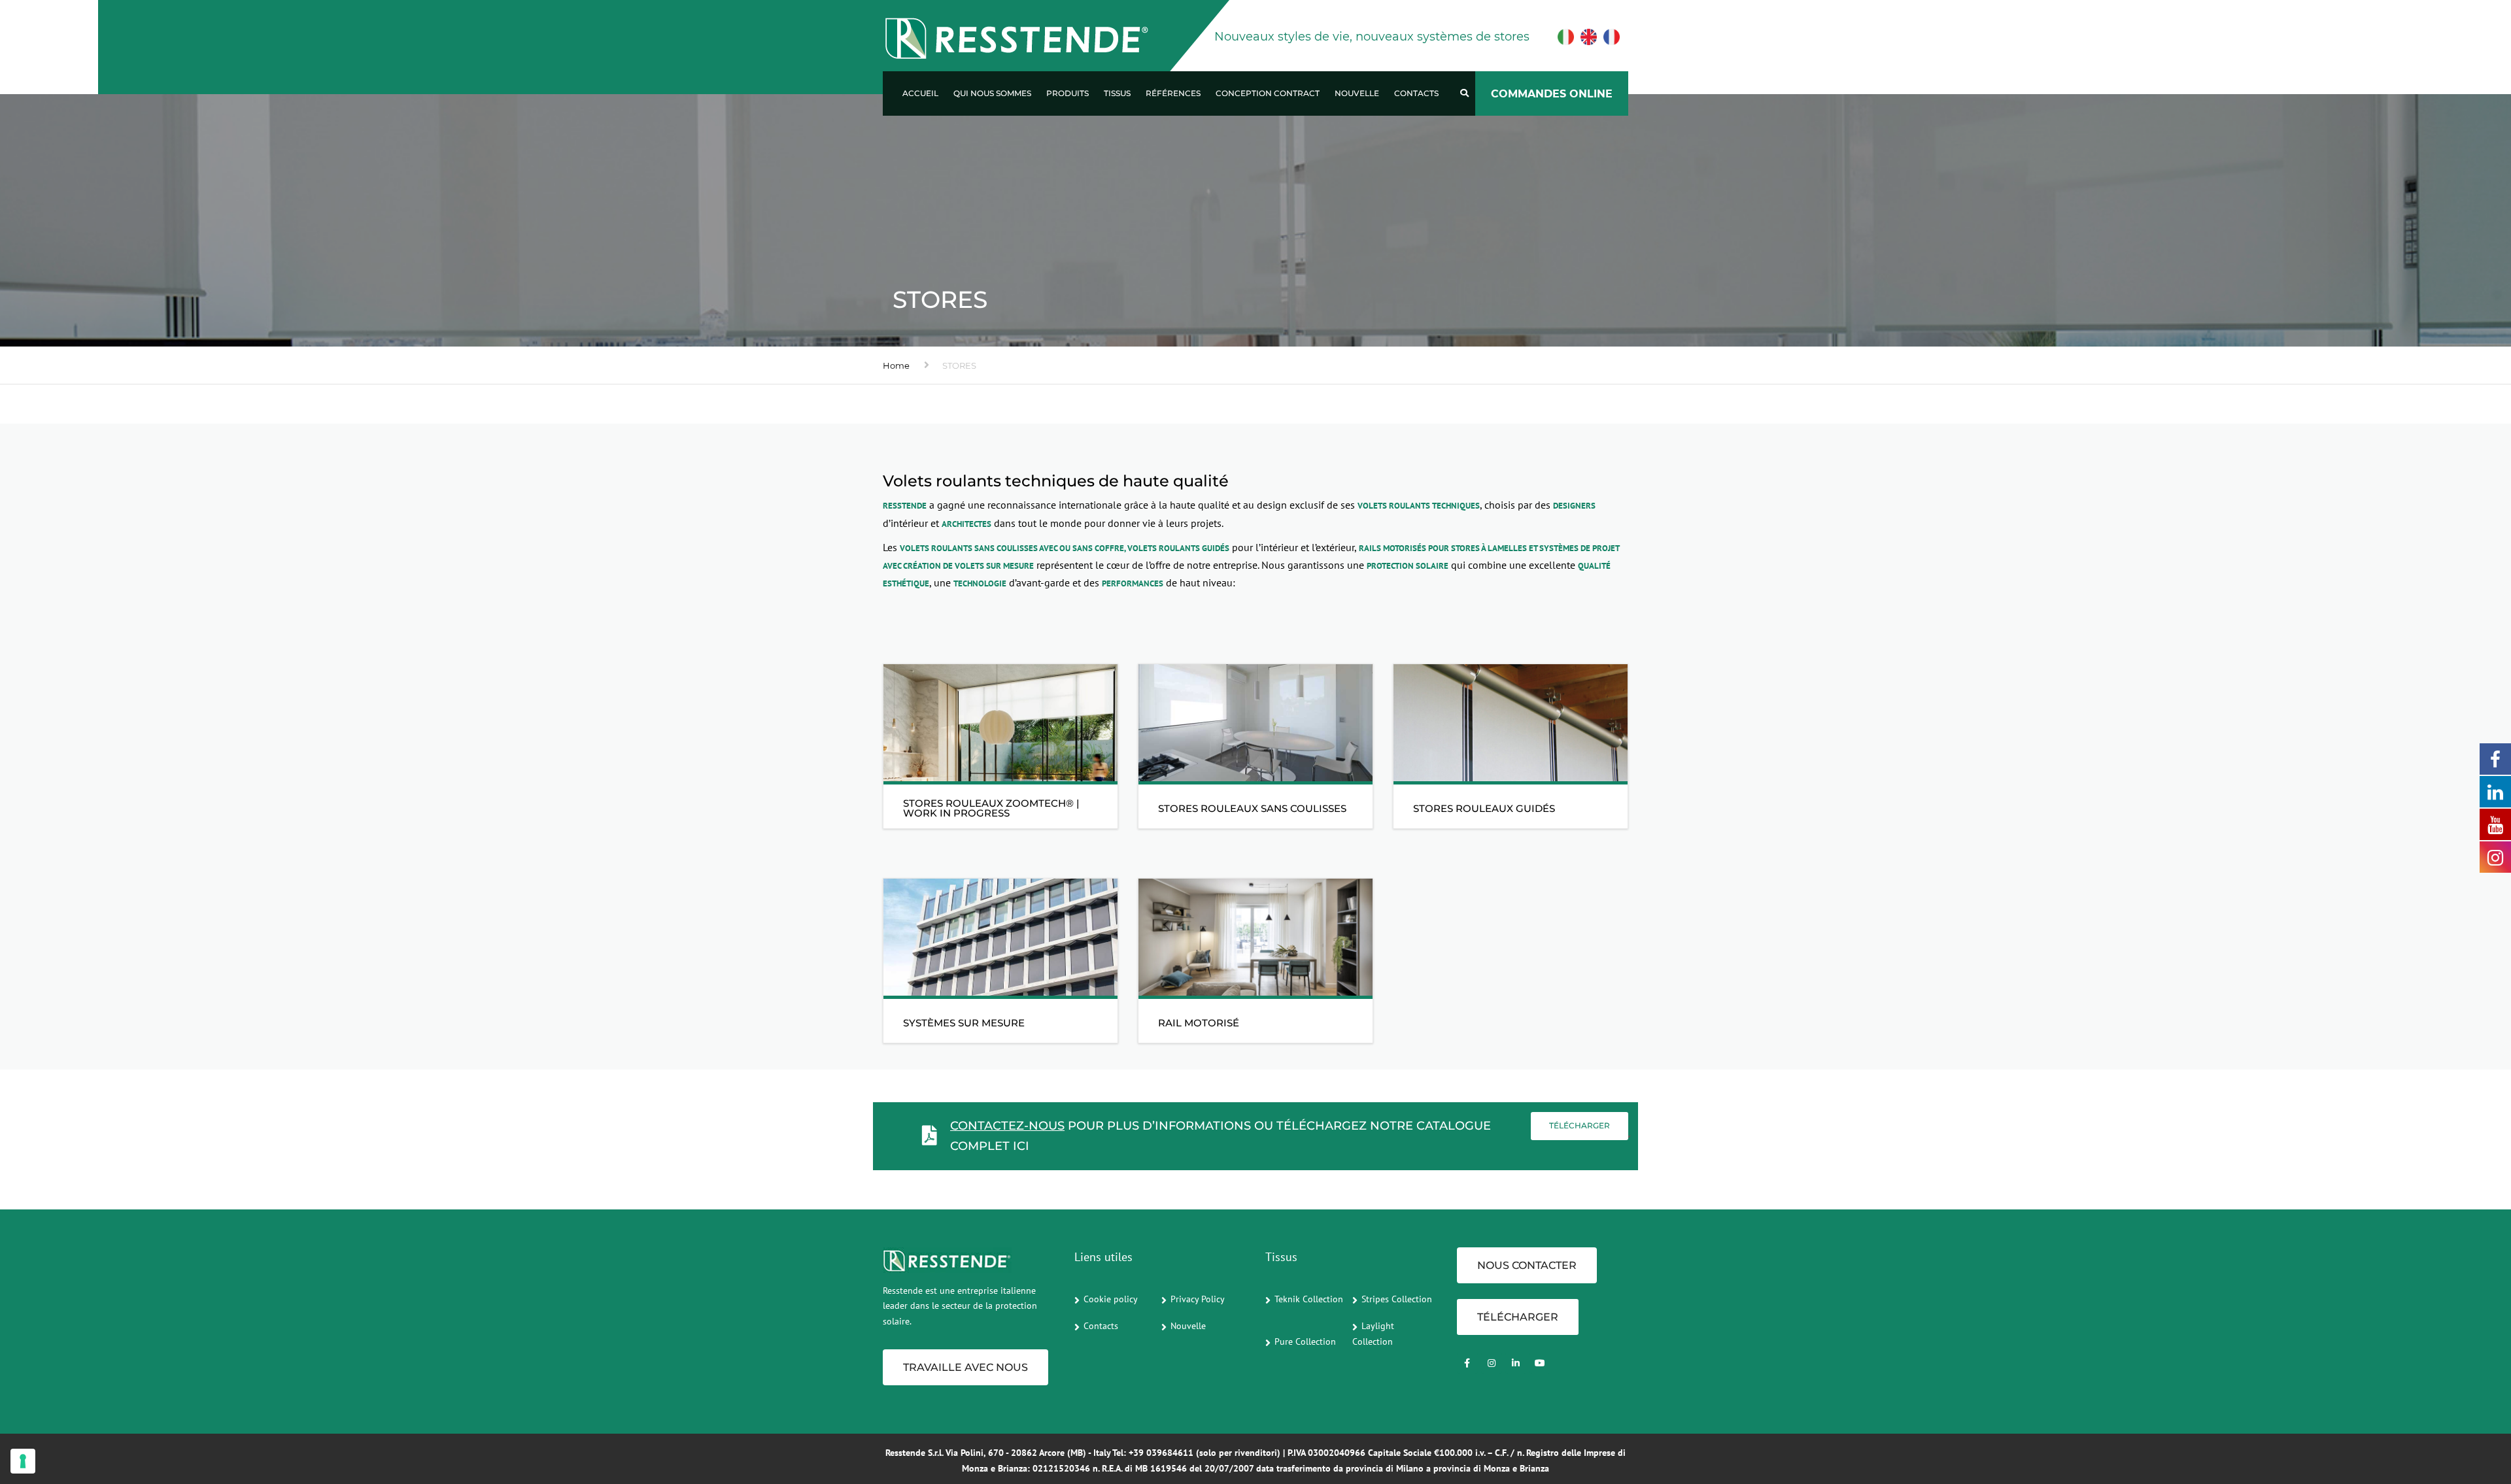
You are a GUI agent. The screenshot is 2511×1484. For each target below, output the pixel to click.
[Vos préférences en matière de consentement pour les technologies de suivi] (23, 1461)
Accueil (920, 93)
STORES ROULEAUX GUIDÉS (1484, 808)
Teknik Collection (1309, 1299)
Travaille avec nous (965, 1367)
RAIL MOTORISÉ (1199, 1023)
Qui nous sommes (992, 93)
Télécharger (1580, 1125)
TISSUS (1117, 93)
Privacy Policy (1198, 1299)
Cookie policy (1111, 1299)
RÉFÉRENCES (1173, 93)
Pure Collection (1305, 1341)
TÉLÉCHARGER (1518, 1317)
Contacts (1416, 93)
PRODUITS (1068, 93)
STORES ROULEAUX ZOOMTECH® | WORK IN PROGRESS (991, 808)
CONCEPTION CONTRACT (1268, 93)
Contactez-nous (1007, 1126)
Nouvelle (1357, 93)
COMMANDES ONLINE (1552, 94)
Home (896, 365)
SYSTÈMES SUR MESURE (964, 1023)
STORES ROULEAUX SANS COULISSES (1252, 808)
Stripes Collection (1397, 1299)
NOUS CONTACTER (1527, 1265)
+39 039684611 (1161, 1453)
